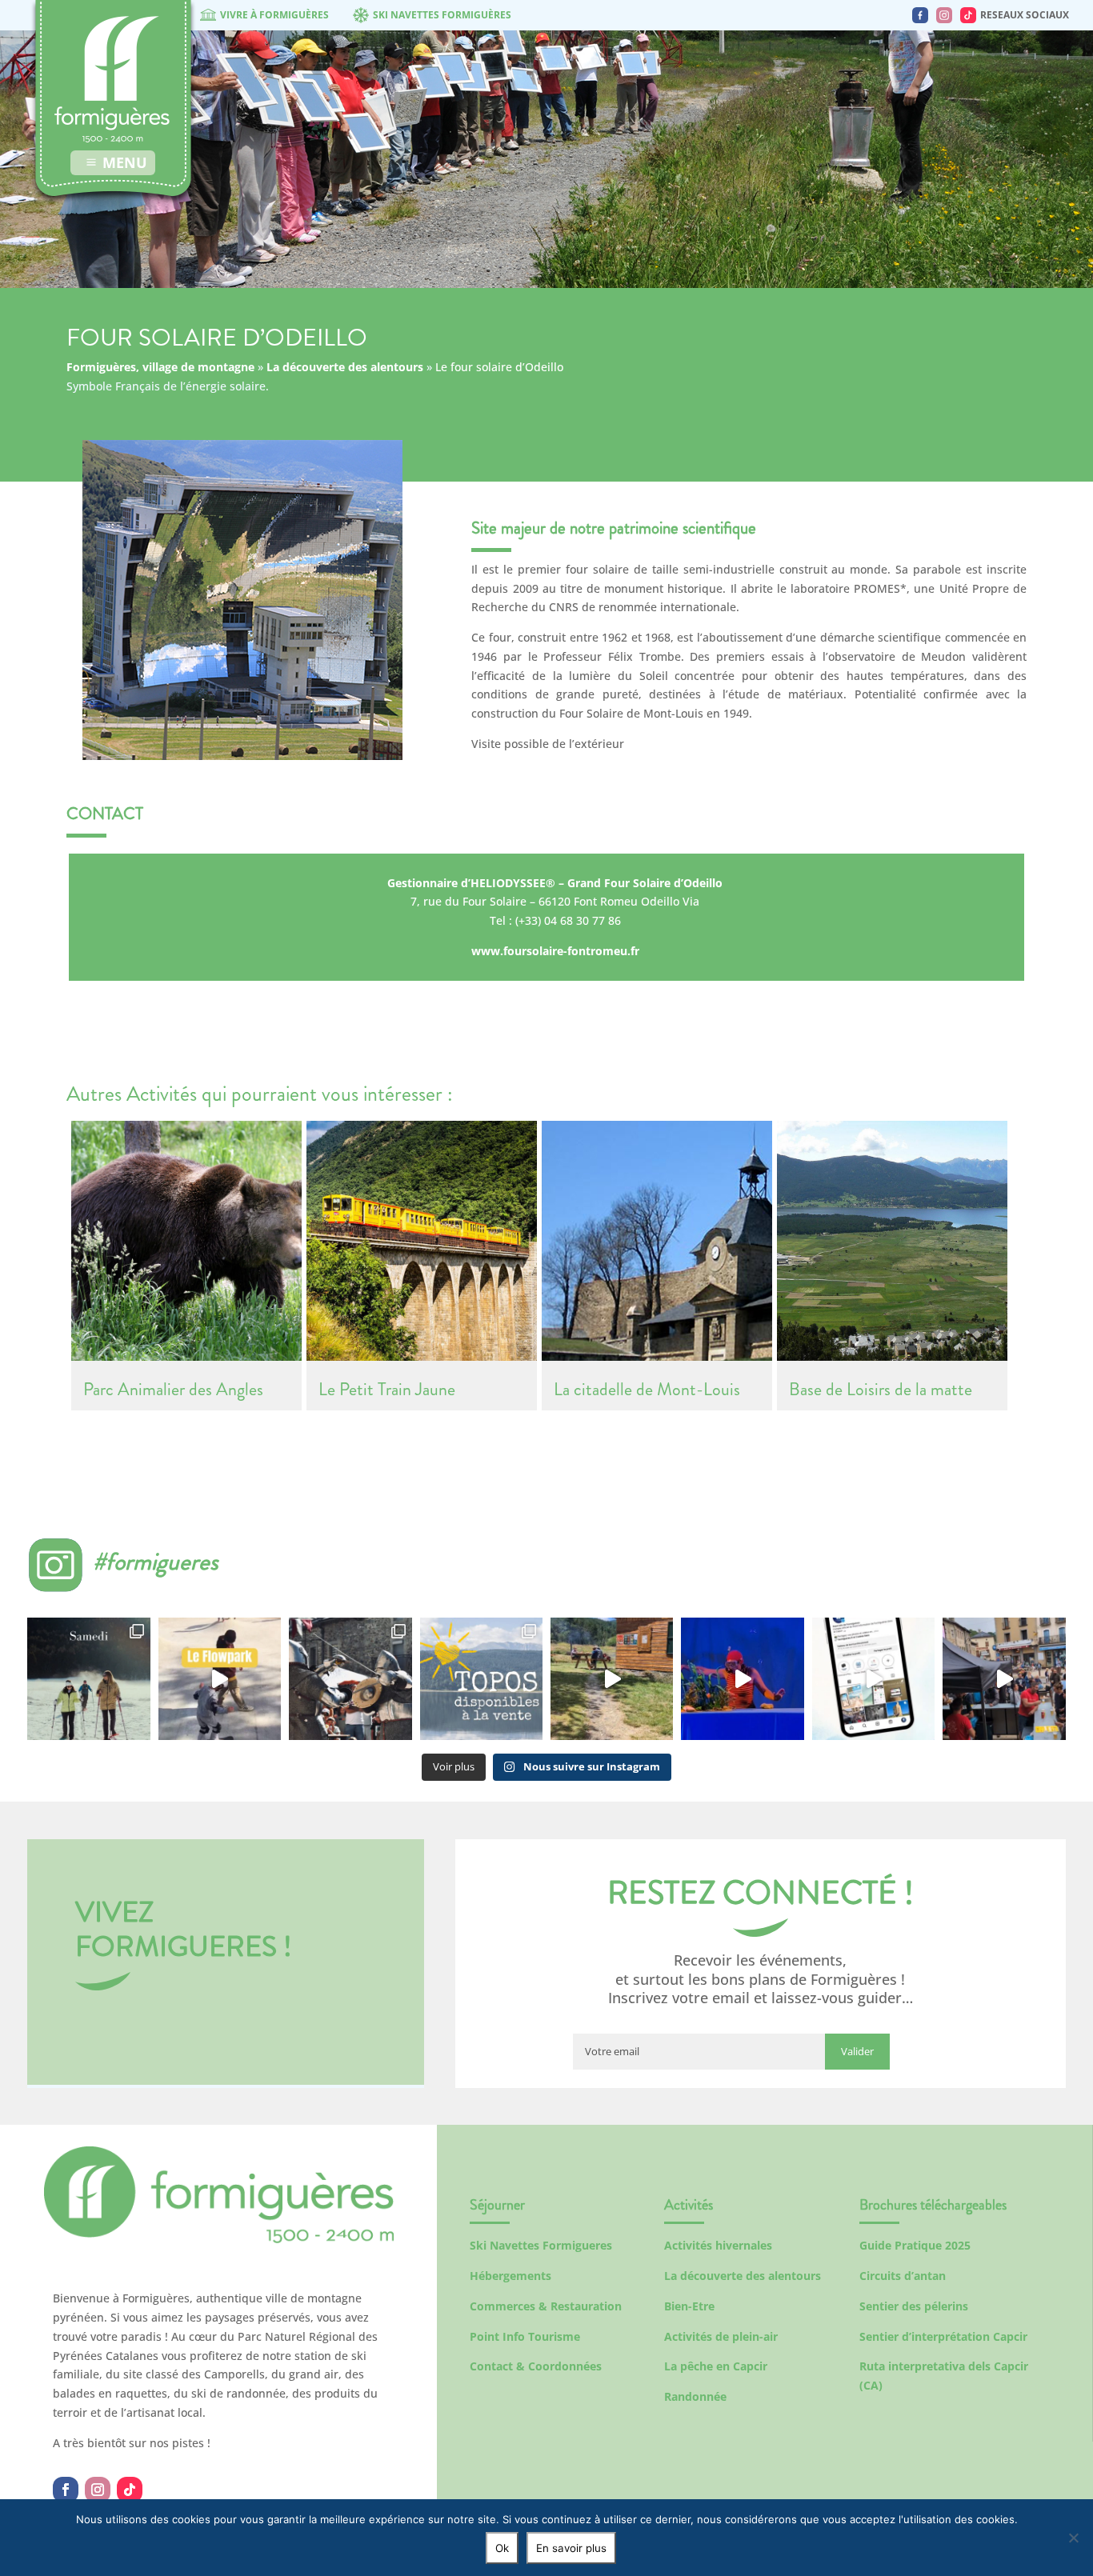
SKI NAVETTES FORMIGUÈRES (442, 15)
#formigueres (156, 1561)
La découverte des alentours (345, 367)
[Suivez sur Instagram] (98, 2490)
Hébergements (510, 2276)
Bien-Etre (689, 2306)
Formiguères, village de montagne (160, 367)
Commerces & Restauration (546, 2306)
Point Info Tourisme (525, 2336)
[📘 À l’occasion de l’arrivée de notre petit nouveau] (481, 1679)
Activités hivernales (718, 2245)
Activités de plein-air (721, 2336)
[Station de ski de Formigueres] (219, 2239)
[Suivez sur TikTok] (130, 2490)
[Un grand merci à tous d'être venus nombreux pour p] (742, 1679)
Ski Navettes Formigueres (541, 2245)
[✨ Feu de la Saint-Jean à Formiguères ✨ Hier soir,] (1004, 1679)
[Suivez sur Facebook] (66, 2490)
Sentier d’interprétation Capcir (943, 2336)
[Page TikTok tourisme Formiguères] (968, 15)
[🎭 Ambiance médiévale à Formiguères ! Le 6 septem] (350, 1679)
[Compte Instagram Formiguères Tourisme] (944, 15)
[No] (1073, 2538)
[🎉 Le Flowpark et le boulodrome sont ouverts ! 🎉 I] (220, 1679)
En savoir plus (571, 2548)
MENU (125, 162)
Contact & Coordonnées (536, 2366)
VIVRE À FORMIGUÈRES (274, 15)
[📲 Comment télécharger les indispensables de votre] (873, 1679)
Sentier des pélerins (914, 2306)
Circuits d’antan (903, 2276)
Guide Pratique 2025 (915, 2245)
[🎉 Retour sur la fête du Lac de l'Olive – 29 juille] (612, 1679)
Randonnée (695, 2396)
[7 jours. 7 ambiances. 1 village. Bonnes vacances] (88, 1679)
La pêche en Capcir (716, 2366)
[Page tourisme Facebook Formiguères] (920, 15)
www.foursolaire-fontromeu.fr (555, 951)
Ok (502, 2548)
